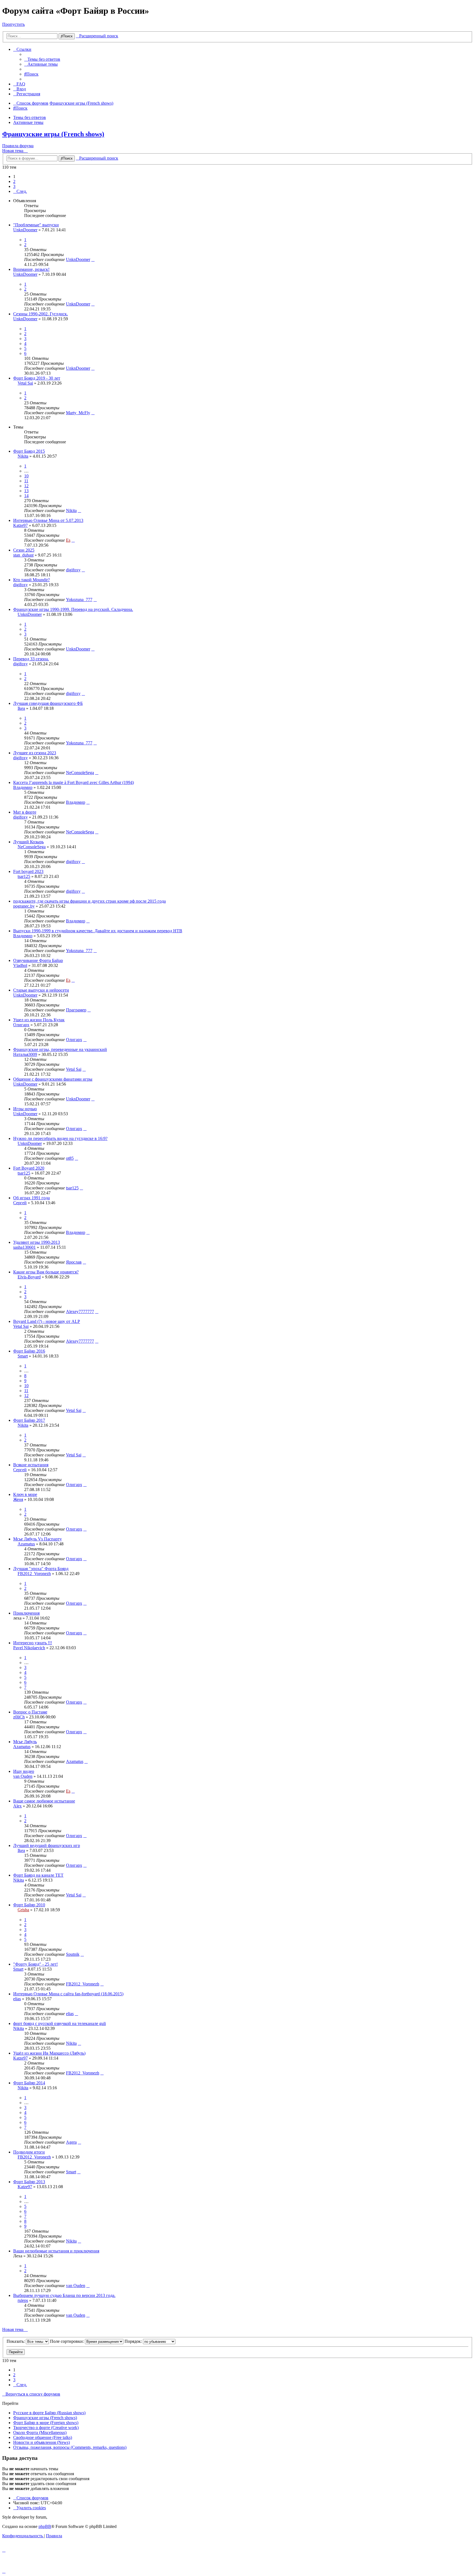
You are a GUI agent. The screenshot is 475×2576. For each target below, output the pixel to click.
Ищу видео (24, 1771)
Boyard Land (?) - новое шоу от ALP (47, 1321)
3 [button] (14, 186)
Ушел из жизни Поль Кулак (39, 1020)
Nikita (23, 456)
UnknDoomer (25, 230)
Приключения (26, 1613)
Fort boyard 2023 (28, 871)
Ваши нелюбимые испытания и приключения (56, 2251)
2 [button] (14, 181)
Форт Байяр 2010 (29, 1905)
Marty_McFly (78, 413)
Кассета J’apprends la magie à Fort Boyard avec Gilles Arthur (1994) (74, 782)
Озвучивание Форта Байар (38, 960)
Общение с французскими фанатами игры (53, 1079)
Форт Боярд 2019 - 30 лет (37, 378)
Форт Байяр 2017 (29, 1420)
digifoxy (73, 570)
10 (26, 476)
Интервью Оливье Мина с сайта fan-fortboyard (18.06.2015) (68, 1994)
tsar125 (24, 876)
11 (26, 481)
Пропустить (13, 24)
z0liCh (19, 1717)
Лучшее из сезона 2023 (35, 753)
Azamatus (26, 1544)
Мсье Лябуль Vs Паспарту (38, 1539)
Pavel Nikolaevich (29, 1648)
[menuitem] (42, 59)
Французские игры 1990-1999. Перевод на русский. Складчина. (73, 609)
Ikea (21, 708)
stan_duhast (23, 555)
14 (26, 496)
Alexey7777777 (80, 1311)
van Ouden (23, 1776)
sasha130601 (24, 1247)
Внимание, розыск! (31, 269)
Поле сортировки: (67, 2341)
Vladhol (20, 965)
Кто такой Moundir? (31, 580)
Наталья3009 (25, 1054)
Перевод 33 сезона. (31, 659)
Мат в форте (25, 812)
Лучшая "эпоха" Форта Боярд (41, 1569)
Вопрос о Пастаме (30, 1712)
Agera (71, 2142)
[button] (20, 191)
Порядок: (134, 2341)
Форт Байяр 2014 (29, 2083)
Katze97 (20, 525)
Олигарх (21, 1025)
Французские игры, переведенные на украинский (60, 1049)
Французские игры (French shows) (53, 134)
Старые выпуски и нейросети (41, 990)
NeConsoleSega (80, 773)
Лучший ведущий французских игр (47, 1845)
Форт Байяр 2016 (29, 1351)
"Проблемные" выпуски (36, 225)
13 (26, 491)
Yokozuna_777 (79, 600)
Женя (18, 1499)
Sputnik (73, 1954)
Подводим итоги (29, 2152)
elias (17, 1999)
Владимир (23, 787)
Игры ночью (25, 1109)
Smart (23, 1356)
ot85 (70, 1158)
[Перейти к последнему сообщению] (93, 259)
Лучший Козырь (28, 842)
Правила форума (18, 146)
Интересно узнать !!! (33, 1643)
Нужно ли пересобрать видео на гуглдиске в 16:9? (60, 1138)
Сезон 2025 (24, 550)
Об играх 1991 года (31, 1198)
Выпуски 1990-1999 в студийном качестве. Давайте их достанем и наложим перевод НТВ (98, 931)
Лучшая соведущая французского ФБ (48, 703)
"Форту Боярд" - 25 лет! (35, 1964)
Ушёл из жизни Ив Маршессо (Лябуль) (49, 2053)
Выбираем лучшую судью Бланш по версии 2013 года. (64, 2295)
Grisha (23, 1910)
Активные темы (28, 122)
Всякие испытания (31, 1465)
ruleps (23, 2300)
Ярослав (74, 1262)
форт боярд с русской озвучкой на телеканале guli (60, 2023)
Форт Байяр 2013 (29, 2182)
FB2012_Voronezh (34, 1574)
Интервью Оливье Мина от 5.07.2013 (48, 520)
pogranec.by (24, 906)
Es (68, 540)
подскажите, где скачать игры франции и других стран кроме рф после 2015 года (89, 901)
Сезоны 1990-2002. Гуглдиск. (41, 314)
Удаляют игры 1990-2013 (37, 1242)
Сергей (20, 1203)
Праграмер (76, 1010)
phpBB (45, 2526)
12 (26, 486)
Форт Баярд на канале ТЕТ (38, 1875)
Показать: (16, 2341)
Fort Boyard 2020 (29, 1168)
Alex (17, 1806)
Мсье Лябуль (25, 1742)
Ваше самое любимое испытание (44, 1801)
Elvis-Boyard (29, 1277)
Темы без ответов (30, 117)
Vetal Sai (25, 383)
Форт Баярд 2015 (29, 451)
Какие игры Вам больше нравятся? (46, 1272)
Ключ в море (25, 1494)
